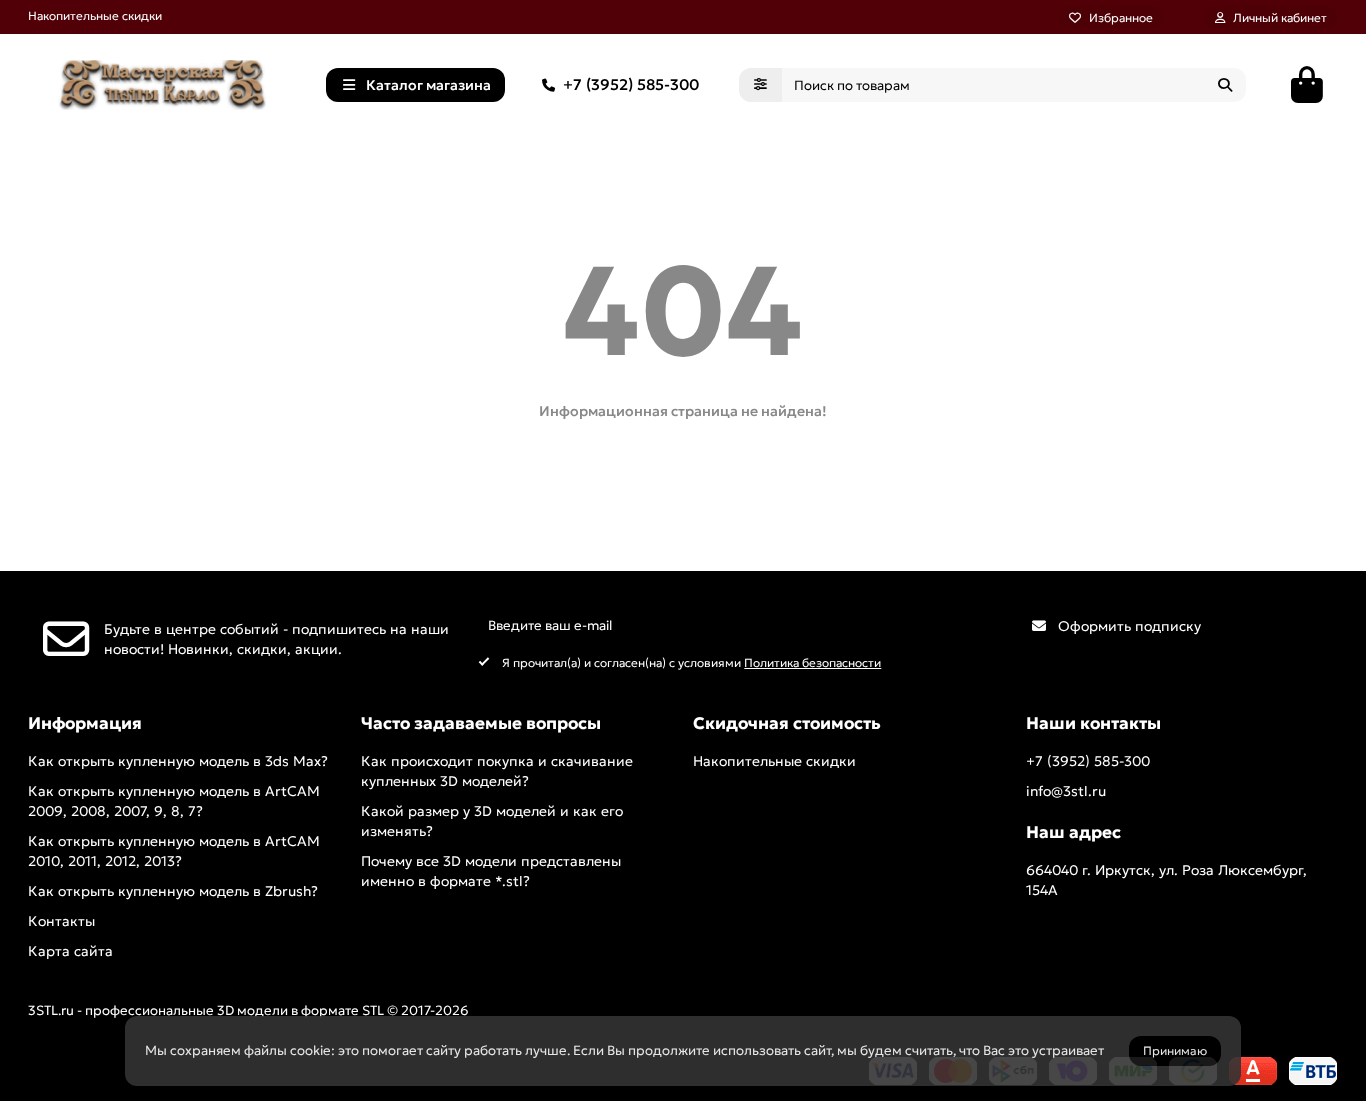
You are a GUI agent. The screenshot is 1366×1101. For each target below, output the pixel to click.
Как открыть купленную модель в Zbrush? (173, 891)
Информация (85, 723)
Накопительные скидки (95, 15)
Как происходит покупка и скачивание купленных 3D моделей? (497, 771)
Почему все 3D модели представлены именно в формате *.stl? (491, 871)
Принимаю (1175, 1050)
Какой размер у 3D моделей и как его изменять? (492, 821)
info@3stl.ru (1066, 791)
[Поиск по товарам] (1225, 85)
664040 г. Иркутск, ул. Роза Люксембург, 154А (1166, 880)
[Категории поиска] (760, 85)
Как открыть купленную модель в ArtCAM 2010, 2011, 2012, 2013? (174, 851)
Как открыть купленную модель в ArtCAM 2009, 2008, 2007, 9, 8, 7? (174, 801)
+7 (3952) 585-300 (631, 84)
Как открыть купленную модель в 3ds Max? (178, 761)
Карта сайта (70, 951)
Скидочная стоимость (787, 723)
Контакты (61, 921)
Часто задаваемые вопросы (481, 723)
